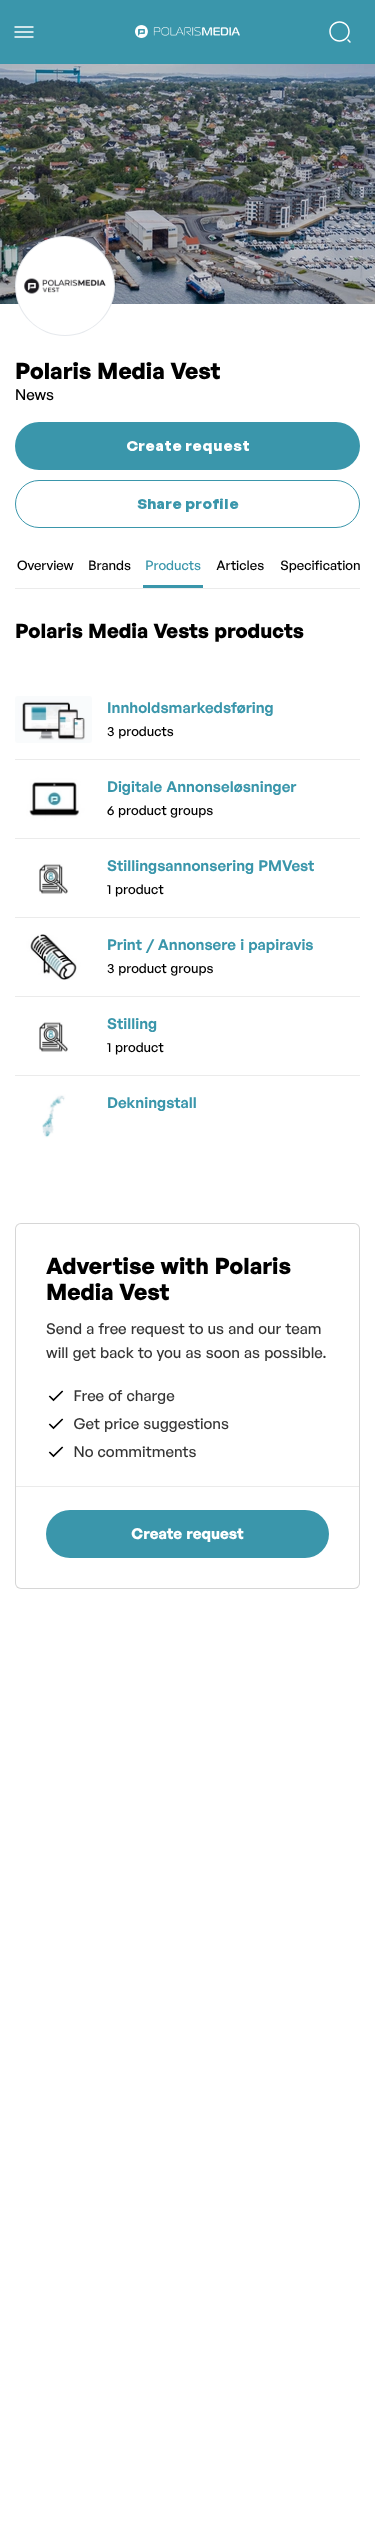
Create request (188, 445)
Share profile (188, 503)
